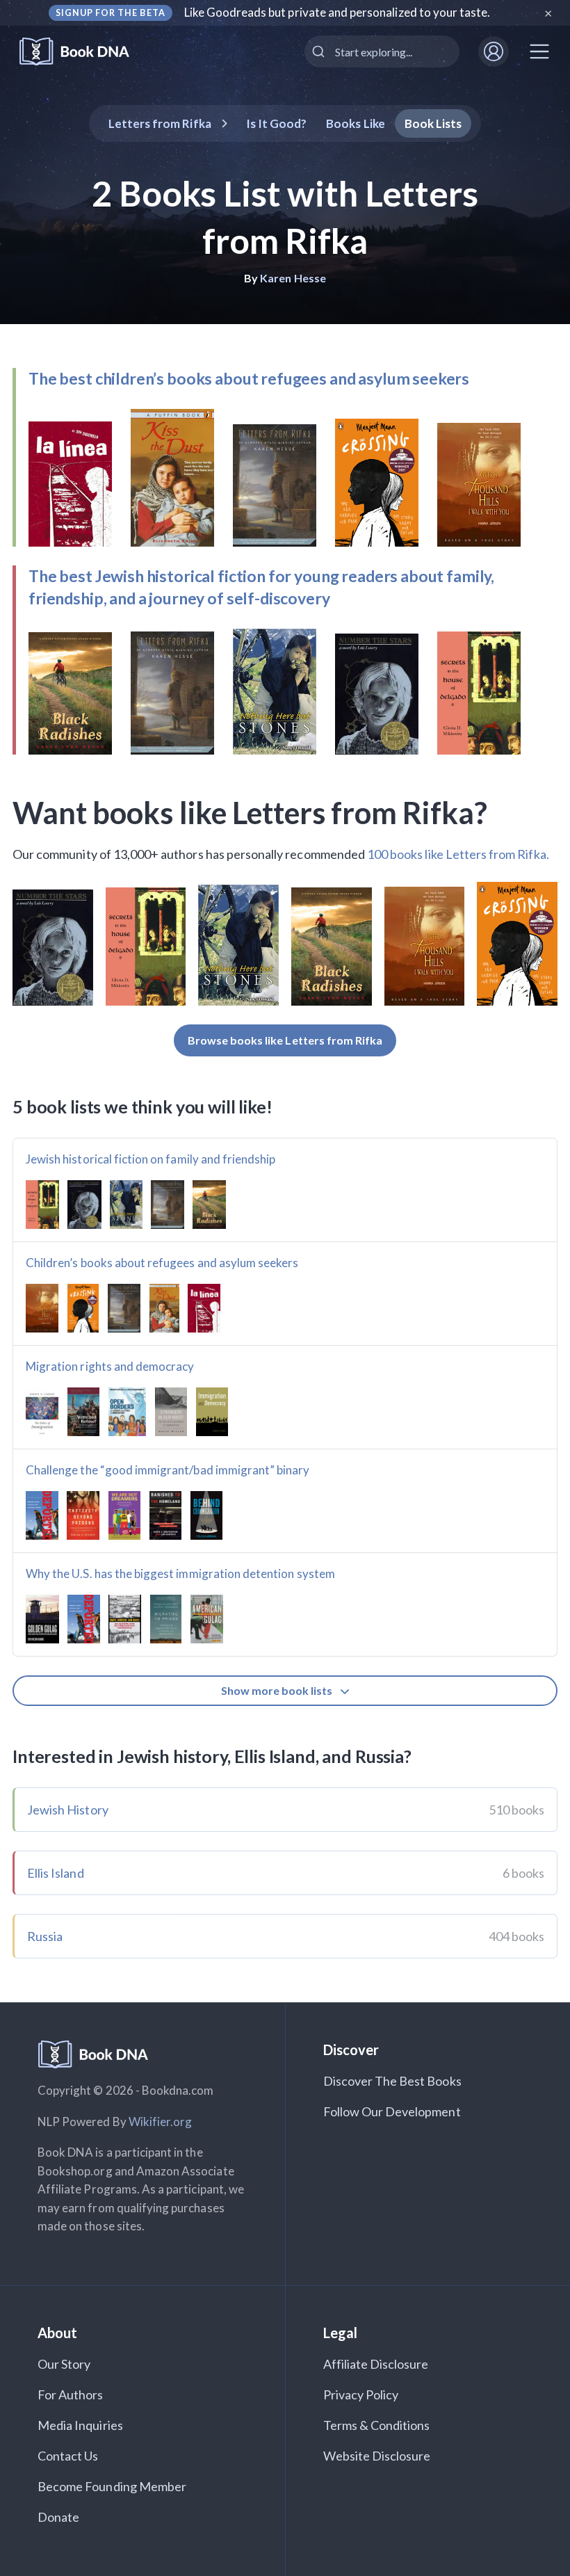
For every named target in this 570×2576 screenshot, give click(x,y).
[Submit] (320, 51)
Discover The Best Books (392, 2081)
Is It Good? (277, 123)
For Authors (71, 2394)
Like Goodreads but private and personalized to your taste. (337, 12)
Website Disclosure (377, 2456)
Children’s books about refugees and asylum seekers (162, 1263)
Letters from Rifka (160, 123)
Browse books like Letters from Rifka (285, 1040)
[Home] (84, 52)
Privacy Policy (361, 2394)
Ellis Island (56, 1873)
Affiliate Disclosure (376, 2364)
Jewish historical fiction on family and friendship (151, 1159)
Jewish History (68, 1810)
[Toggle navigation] (539, 51)
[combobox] (382, 51)
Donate (58, 2517)
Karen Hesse (293, 278)
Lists (433, 123)
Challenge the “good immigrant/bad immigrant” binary (168, 1470)
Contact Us (68, 2456)
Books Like (356, 123)
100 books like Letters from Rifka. (458, 854)
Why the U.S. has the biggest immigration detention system (180, 1573)
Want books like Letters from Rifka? (250, 812)
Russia (45, 1936)
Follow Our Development (392, 2111)
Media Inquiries (80, 2425)
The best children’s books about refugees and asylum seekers (249, 378)
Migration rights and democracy (110, 1366)
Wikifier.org (161, 2122)
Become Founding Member (112, 2486)
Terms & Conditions (377, 2425)
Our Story (64, 2364)
